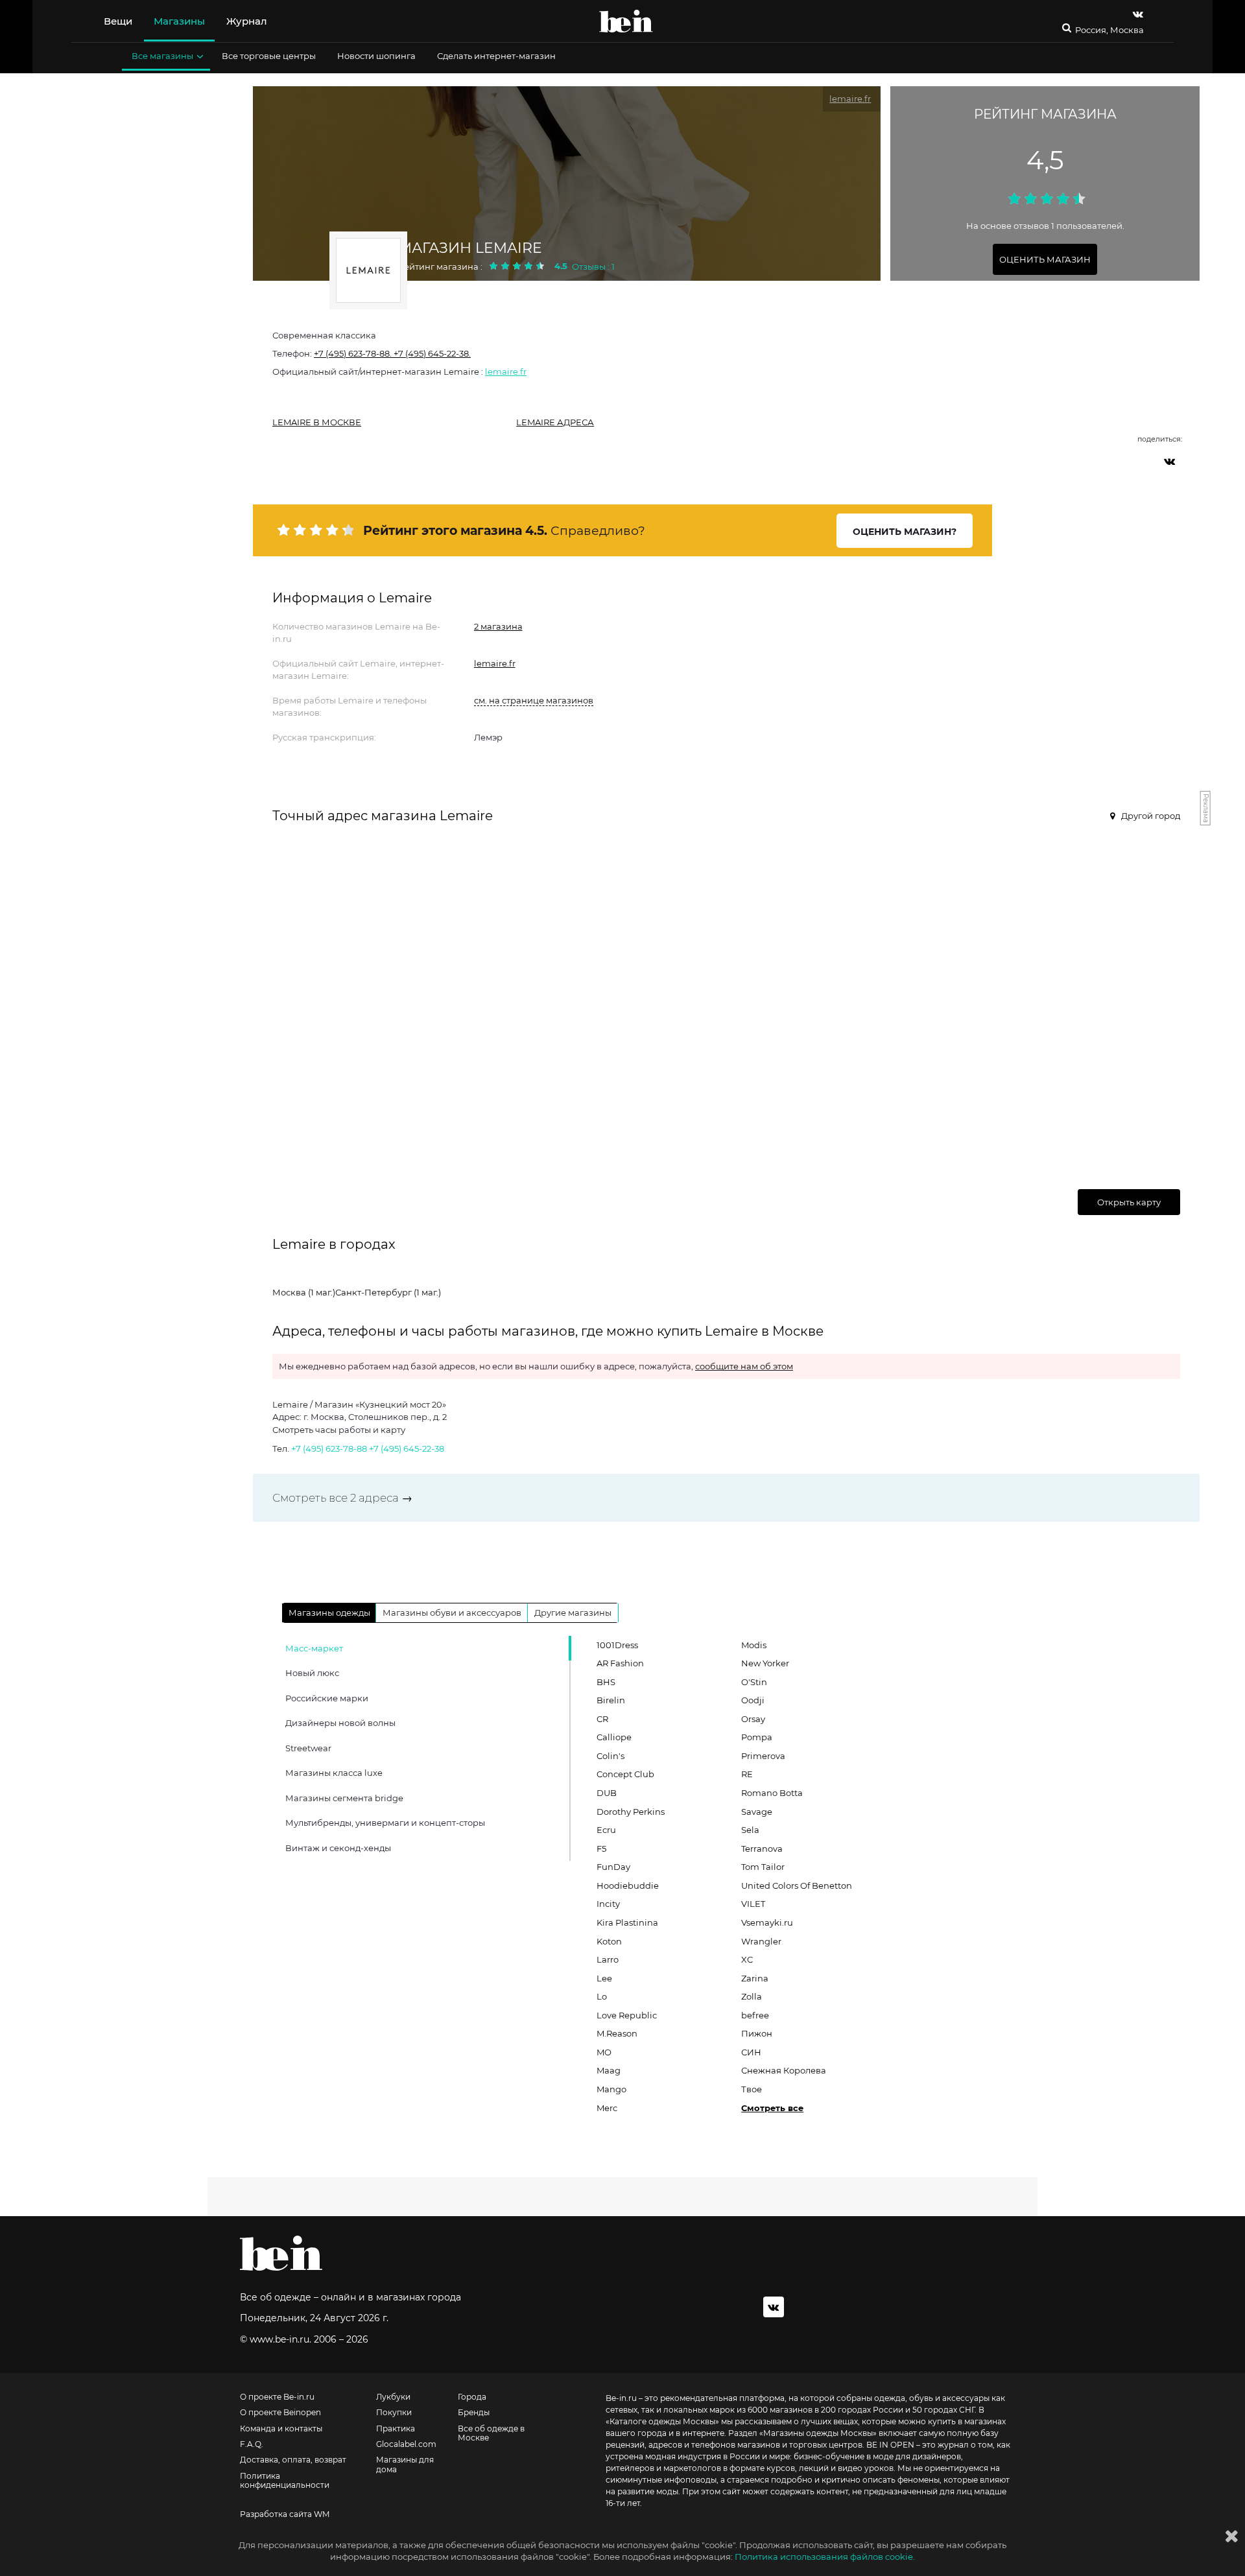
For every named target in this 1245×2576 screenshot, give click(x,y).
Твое (752, 2089)
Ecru (606, 1830)
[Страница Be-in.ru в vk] (1138, 14)
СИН (751, 2052)
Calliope (614, 1737)
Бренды (474, 2413)
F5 (601, 1849)
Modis (754, 1645)
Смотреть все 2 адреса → (342, 1498)
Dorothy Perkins (631, 1812)
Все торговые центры (269, 56)
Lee (604, 1978)
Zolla (752, 1996)
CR (602, 1719)
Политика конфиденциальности (285, 2481)
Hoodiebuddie (628, 1885)
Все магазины (162, 56)
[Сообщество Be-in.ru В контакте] (774, 2307)
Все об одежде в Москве (491, 2433)
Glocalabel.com (406, 2444)
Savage (757, 1812)
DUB (607, 1793)
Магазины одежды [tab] (329, 1613)
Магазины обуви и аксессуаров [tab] (452, 1613)
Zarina (755, 1978)
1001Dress (617, 1645)
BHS (606, 1682)
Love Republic (627, 2015)
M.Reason (617, 2033)
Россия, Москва (1109, 30)
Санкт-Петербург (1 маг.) (388, 1292)
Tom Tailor (763, 1867)
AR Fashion (620, 1663)
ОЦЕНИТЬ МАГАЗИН (1045, 259)
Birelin (611, 1700)
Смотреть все (772, 2108)
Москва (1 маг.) (304, 1292)
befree (755, 2015)
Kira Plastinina (627, 1922)
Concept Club (625, 1774)
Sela (750, 1830)
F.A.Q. (252, 2444)
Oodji (753, 1700)
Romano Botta (772, 1793)
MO (604, 2052)
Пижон (757, 2033)
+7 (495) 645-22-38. (431, 353)
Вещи (118, 21)
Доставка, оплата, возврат (293, 2460)
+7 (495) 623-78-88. (353, 353)
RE (747, 1774)
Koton (609, 1941)
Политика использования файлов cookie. (825, 2557)
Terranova (762, 1849)
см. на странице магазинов (534, 700)
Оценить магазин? (905, 532)
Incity (608, 1904)
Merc (607, 2108)
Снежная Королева (784, 2070)
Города (472, 2397)
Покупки (394, 2413)
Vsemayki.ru (767, 1922)
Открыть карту (1129, 1202)
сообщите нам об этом (744, 1366)
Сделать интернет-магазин (496, 56)
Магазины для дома (405, 2464)
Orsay (753, 1719)
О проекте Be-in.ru (277, 2397)
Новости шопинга (376, 56)
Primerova (763, 1756)
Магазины (179, 21)
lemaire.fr (506, 372)
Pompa (757, 1737)
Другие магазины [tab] (573, 1613)
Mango (611, 2089)
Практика (396, 2429)
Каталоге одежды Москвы (662, 2421)
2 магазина (498, 626)
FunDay (613, 1867)
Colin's (611, 1756)
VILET (753, 1904)
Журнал (247, 21)
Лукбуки (393, 2397)
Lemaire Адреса (555, 422)
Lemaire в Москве (317, 422)
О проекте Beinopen (280, 2413)
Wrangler (761, 1941)
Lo (602, 1996)
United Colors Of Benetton (797, 1885)
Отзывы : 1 (593, 266)
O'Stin (754, 1682)
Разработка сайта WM (285, 2514)
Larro (608, 1959)
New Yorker (765, 1663)
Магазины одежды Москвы (818, 2433)
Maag (609, 2070)
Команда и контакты (281, 2429)
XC (747, 1959)
